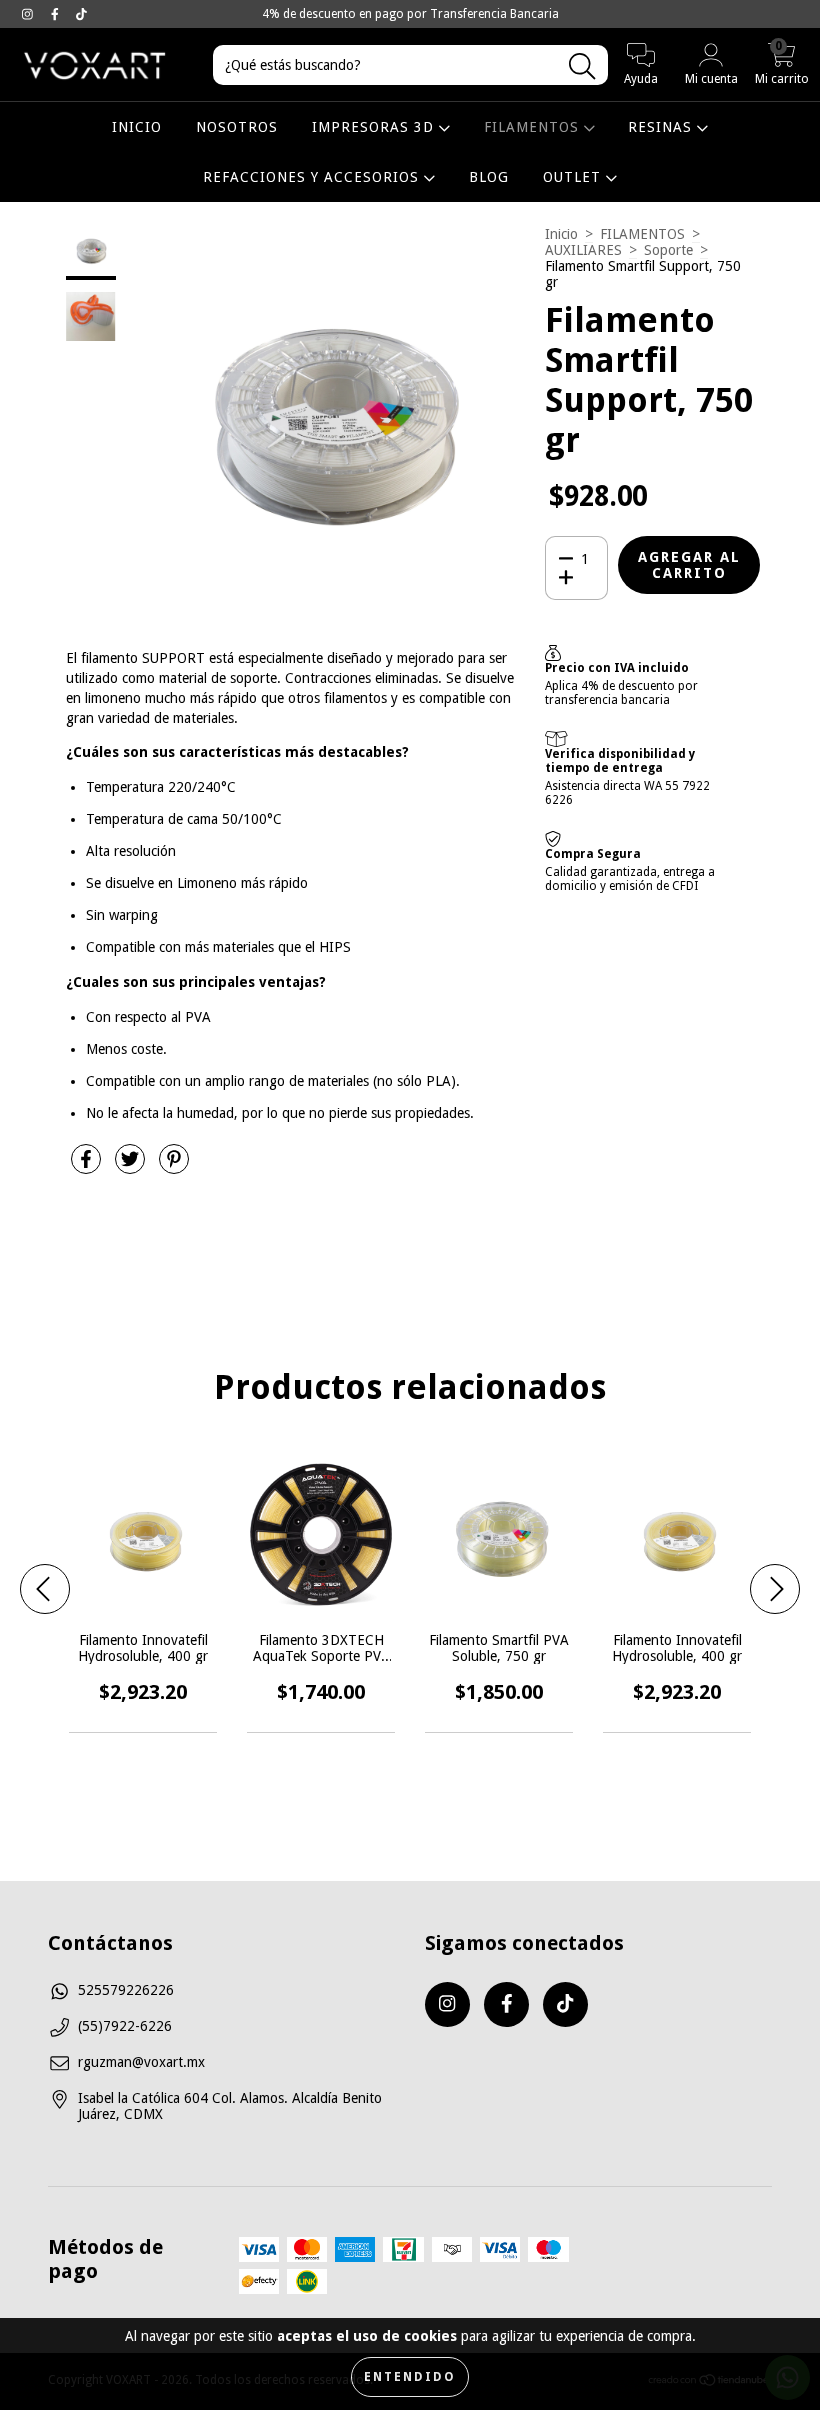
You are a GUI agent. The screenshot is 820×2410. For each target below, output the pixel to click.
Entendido (410, 2377)
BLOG (489, 177)
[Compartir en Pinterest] (174, 1167)
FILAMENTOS (534, 127)
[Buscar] (582, 66)
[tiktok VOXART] (81, 14)
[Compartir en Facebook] (88, 1167)
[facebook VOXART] (57, 14)
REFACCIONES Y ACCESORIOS (313, 177)
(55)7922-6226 (125, 2026)
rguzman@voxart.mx (141, 2062)
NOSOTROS (237, 127)
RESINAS (662, 127)
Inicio (561, 234)
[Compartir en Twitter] (132, 1167)
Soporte (668, 250)
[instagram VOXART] (29, 14)
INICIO (137, 127)
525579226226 (126, 1990)
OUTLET (574, 177)
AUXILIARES (583, 250)
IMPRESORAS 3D (375, 127)
